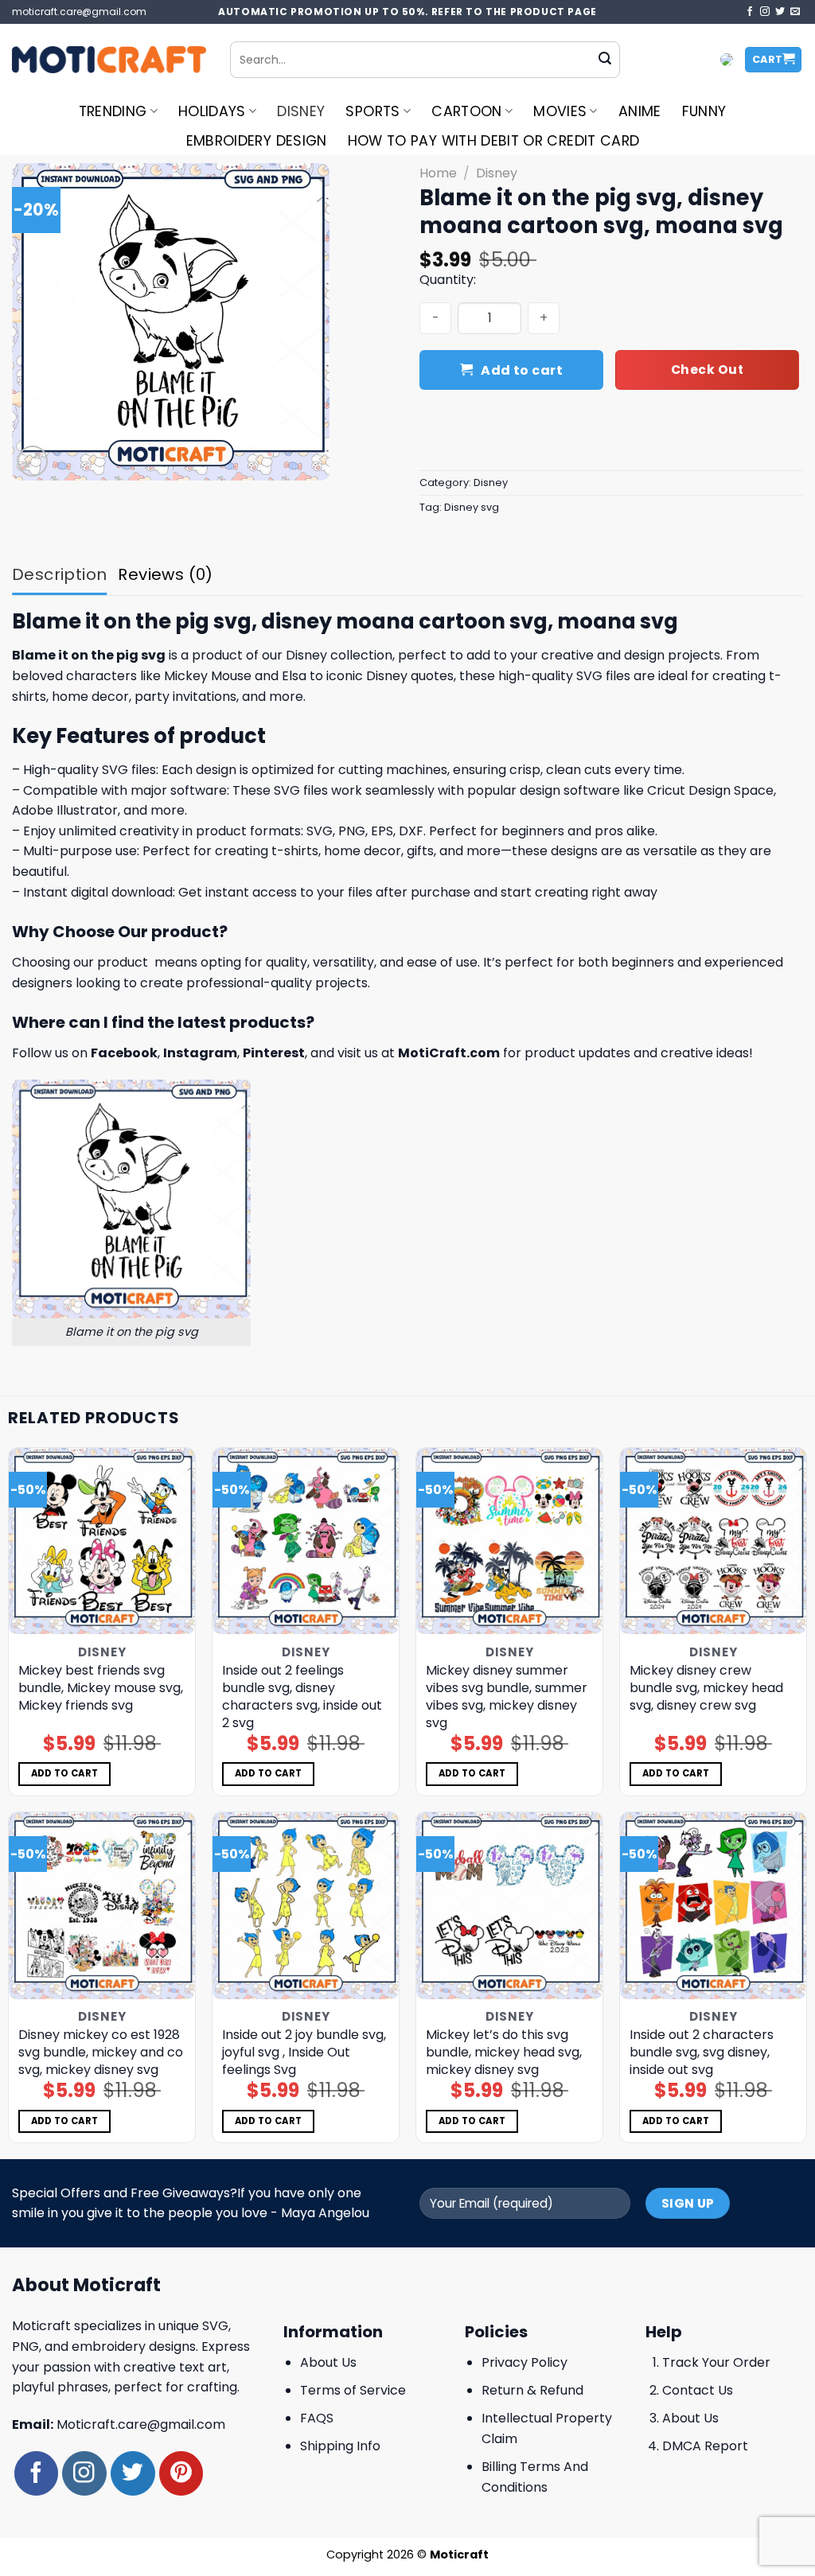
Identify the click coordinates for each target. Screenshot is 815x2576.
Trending (113, 111)
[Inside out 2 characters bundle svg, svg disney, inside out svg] (713, 1905)
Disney (301, 111)
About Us (328, 2362)
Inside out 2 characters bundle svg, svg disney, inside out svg (702, 2053)
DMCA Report (705, 2446)
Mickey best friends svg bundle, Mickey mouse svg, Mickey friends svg (101, 1688)
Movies (560, 111)
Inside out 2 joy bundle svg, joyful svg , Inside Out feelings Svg (304, 2053)
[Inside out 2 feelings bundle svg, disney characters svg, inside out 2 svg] (306, 1541)
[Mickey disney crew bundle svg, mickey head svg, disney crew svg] (713, 1541)
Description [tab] (59, 574)
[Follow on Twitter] (780, 12)
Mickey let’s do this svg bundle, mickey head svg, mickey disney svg (504, 2053)
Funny (704, 111)
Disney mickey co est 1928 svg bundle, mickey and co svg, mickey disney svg (101, 2053)
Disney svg (472, 507)
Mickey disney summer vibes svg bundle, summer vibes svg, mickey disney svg (507, 1697)
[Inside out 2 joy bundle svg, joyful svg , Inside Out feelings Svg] (306, 1905)
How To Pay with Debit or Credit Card (494, 141)
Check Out (707, 370)
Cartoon (466, 111)
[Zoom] (33, 461)
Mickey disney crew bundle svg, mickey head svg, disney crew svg (706, 1688)
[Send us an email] (795, 12)
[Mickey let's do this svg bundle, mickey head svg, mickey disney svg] (509, 1905)
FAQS (317, 2418)
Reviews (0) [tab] (165, 574)
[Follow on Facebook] (750, 12)
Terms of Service (353, 2390)
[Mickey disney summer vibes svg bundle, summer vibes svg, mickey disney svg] (509, 1541)
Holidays (212, 111)
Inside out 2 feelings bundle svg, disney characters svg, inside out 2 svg (302, 1697)
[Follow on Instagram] (765, 12)
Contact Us (698, 2390)
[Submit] (605, 60)
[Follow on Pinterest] (181, 2473)
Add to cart (522, 370)
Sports (372, 111)
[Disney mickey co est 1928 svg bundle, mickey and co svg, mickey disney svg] (102, 1905)
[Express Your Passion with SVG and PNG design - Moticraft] (109, 60)
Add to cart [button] (65, 1773)
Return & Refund (532, 2390)
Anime (640, 111)
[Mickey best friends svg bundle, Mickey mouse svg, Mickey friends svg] (102, 1541)
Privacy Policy (524, 2362)
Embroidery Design (257, 141)
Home (438, 173)
